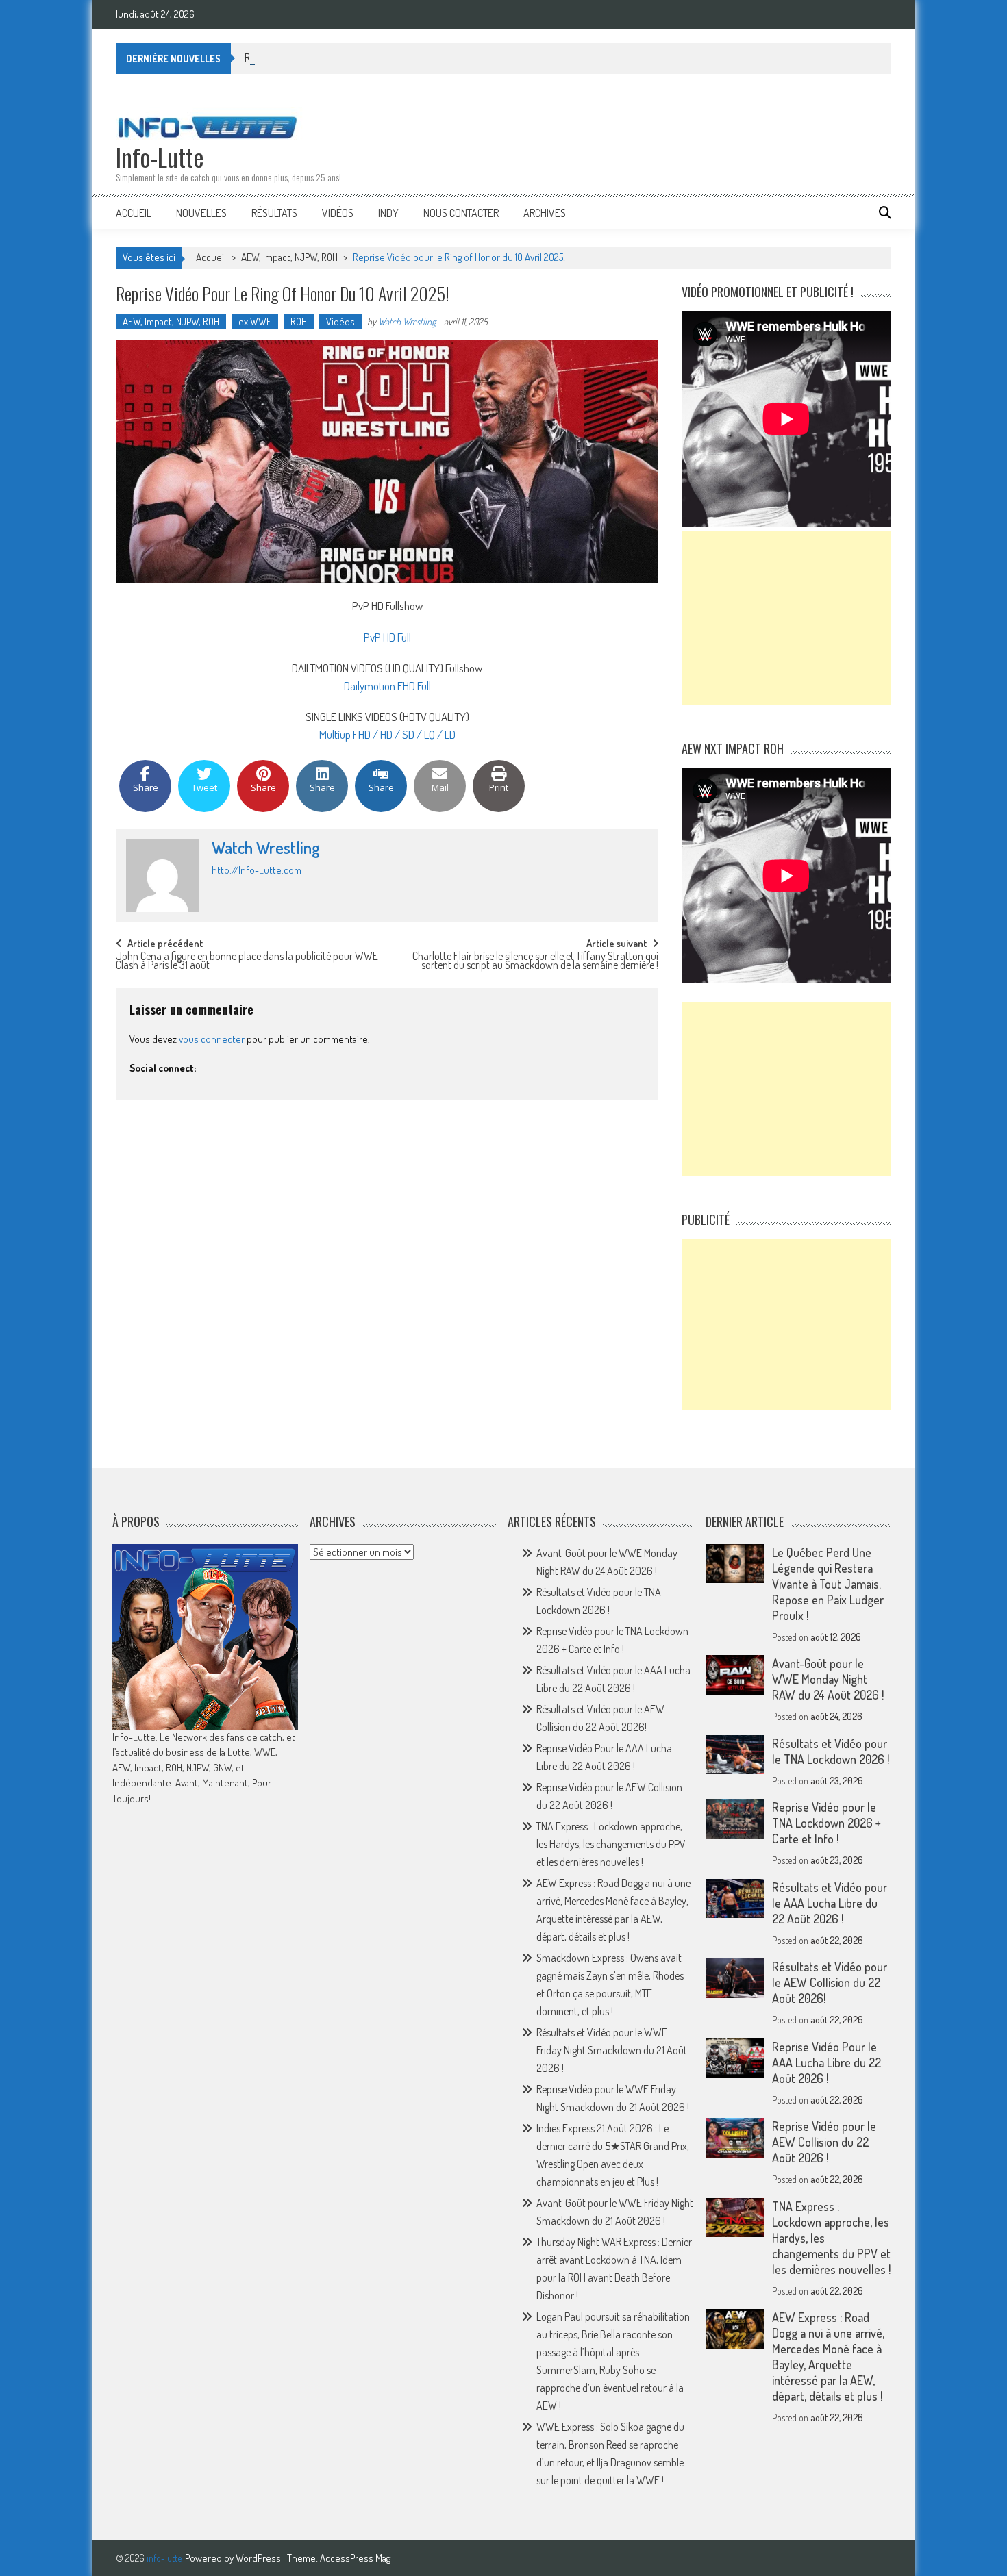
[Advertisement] (786, 618)
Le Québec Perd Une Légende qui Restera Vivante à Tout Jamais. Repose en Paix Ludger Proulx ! (828, 1584)
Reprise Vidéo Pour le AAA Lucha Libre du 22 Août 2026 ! (826, 2062)
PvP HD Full (387, 637)
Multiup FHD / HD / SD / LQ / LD (387, 734)
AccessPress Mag (355, 2558)
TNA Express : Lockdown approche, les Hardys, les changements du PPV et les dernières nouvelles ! (611, 1844)
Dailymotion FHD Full (387, 686)
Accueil (134, 213)
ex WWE (255, 321)
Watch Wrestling (407, 321)
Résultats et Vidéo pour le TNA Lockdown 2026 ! (345, 58)
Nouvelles (201, 213)
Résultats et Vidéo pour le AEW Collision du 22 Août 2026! (830, 1982)
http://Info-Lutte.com (257, 870)
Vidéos (338, 213)
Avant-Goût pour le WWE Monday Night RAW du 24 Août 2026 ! (828, 1679)
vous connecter (212, 1039)
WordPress (259, 2558)
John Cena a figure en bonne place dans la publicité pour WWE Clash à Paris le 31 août (247, 962)
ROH (299, 321)
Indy (388, 213)
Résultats (274, 213)
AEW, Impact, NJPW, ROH (289, 257)
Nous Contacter (461, 213)
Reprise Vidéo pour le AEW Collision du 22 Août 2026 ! (824, 2142)
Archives (545, 213)
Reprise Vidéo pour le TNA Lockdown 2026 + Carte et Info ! (826, 1823)
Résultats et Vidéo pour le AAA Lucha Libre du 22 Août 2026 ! (830, 1903)
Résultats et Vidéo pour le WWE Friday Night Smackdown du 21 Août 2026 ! (612, 2050)
